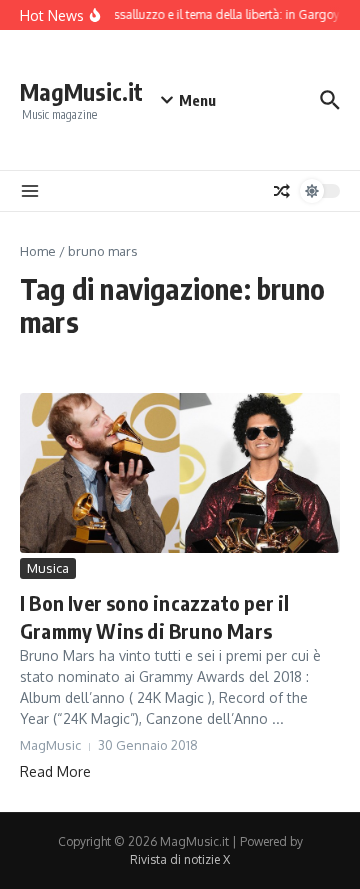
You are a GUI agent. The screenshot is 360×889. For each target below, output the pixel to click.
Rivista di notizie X (180, 859)
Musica (48, 568)
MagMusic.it (81, 91)
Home (38, 251)
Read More (55, 771)
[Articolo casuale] (282, 191)
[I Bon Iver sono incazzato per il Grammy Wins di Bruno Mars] (180, 473)
